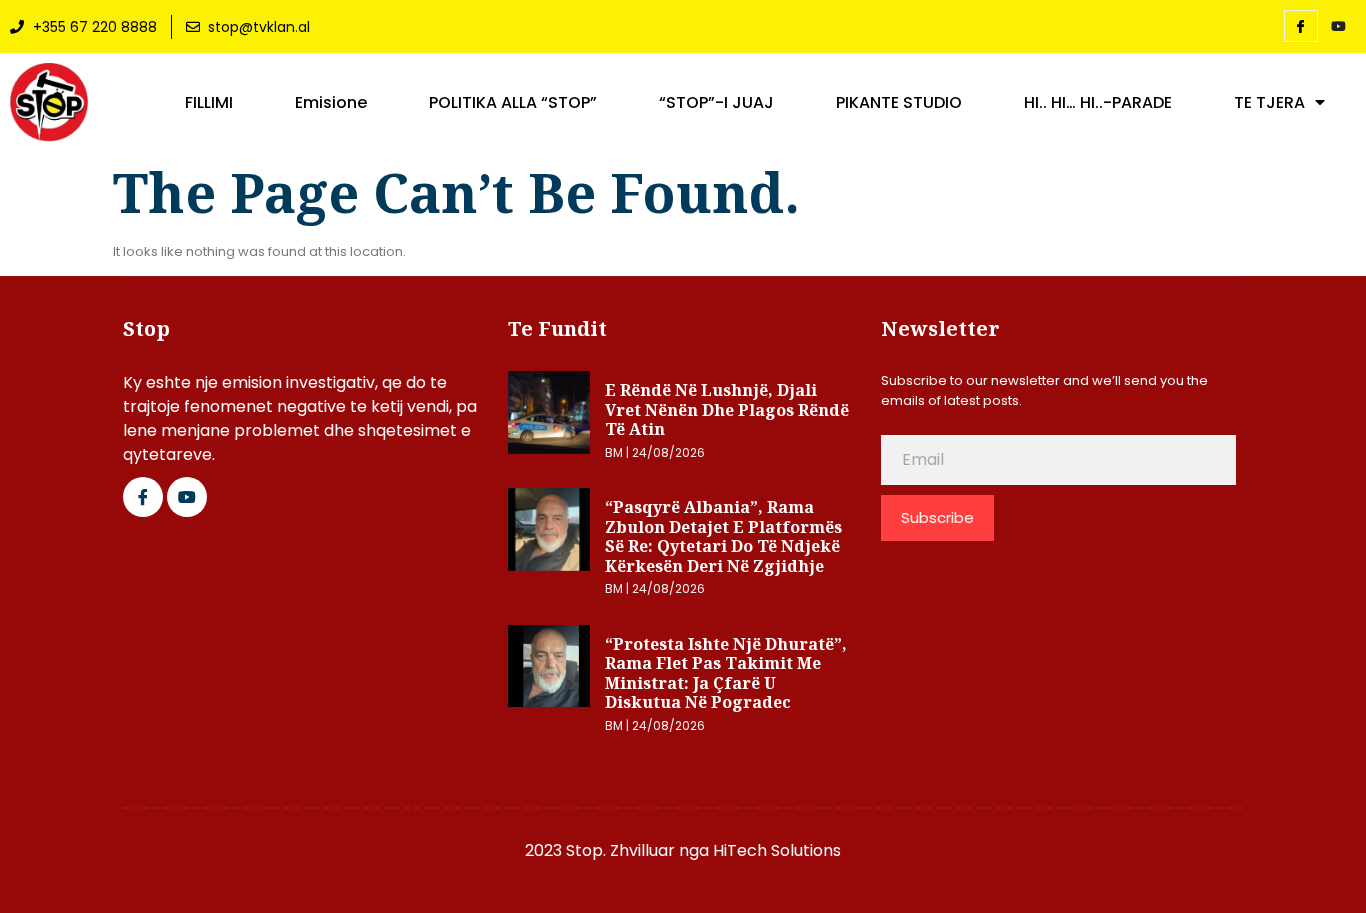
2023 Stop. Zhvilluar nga (619, 850)
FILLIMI (209, 103)
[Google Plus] (187, 497)
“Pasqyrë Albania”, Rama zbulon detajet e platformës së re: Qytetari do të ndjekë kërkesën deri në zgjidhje (723, 536)
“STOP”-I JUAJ (716, 103)
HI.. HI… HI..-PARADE (1098, 103)
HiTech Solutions (777, 850)
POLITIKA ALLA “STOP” (513, 103)
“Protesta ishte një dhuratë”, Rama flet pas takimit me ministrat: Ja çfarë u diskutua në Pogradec (726, 673)
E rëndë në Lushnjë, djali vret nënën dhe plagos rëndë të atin (727, 409)
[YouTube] (1339, 27)
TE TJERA (1269, 103)
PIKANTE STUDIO (899, 103)
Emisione (331, 103)
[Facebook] (1301, 26)
